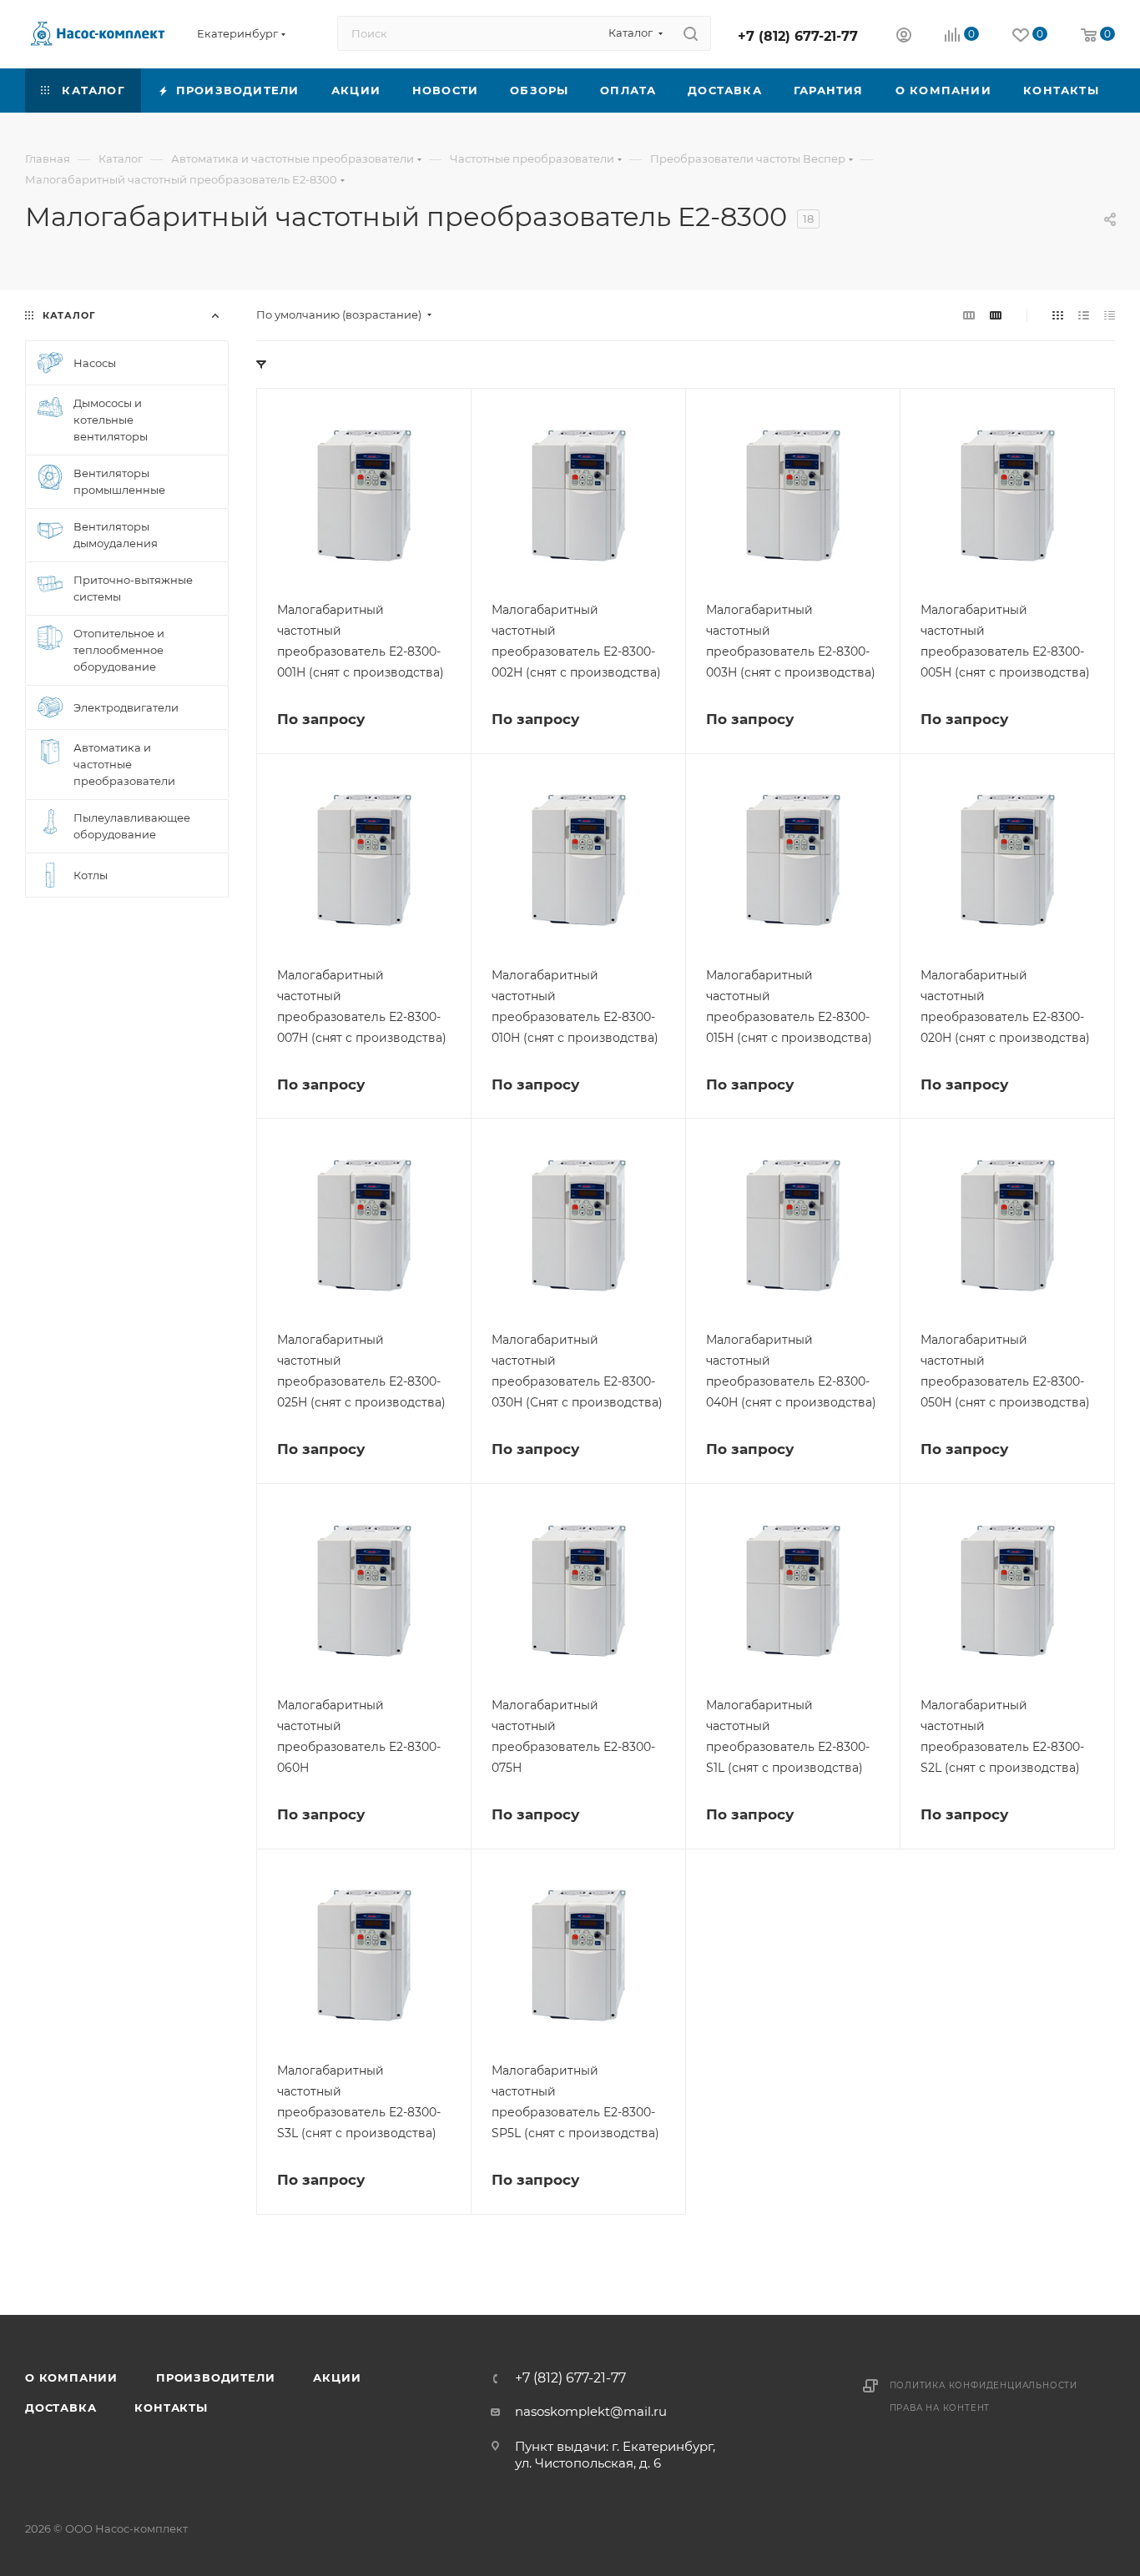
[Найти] (691, 33)
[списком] (1084, 315)
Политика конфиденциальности (984, 2385)
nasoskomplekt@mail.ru (591, 2411)
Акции (337, 2377)
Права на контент (940, 2408)
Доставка (61, 2407)
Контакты (171, 2407)
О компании (71, 2377)
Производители (215, 2377)
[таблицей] (1110, 315)
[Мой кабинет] (904, 37)
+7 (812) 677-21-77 (798, 36)
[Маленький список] (969, 315)
